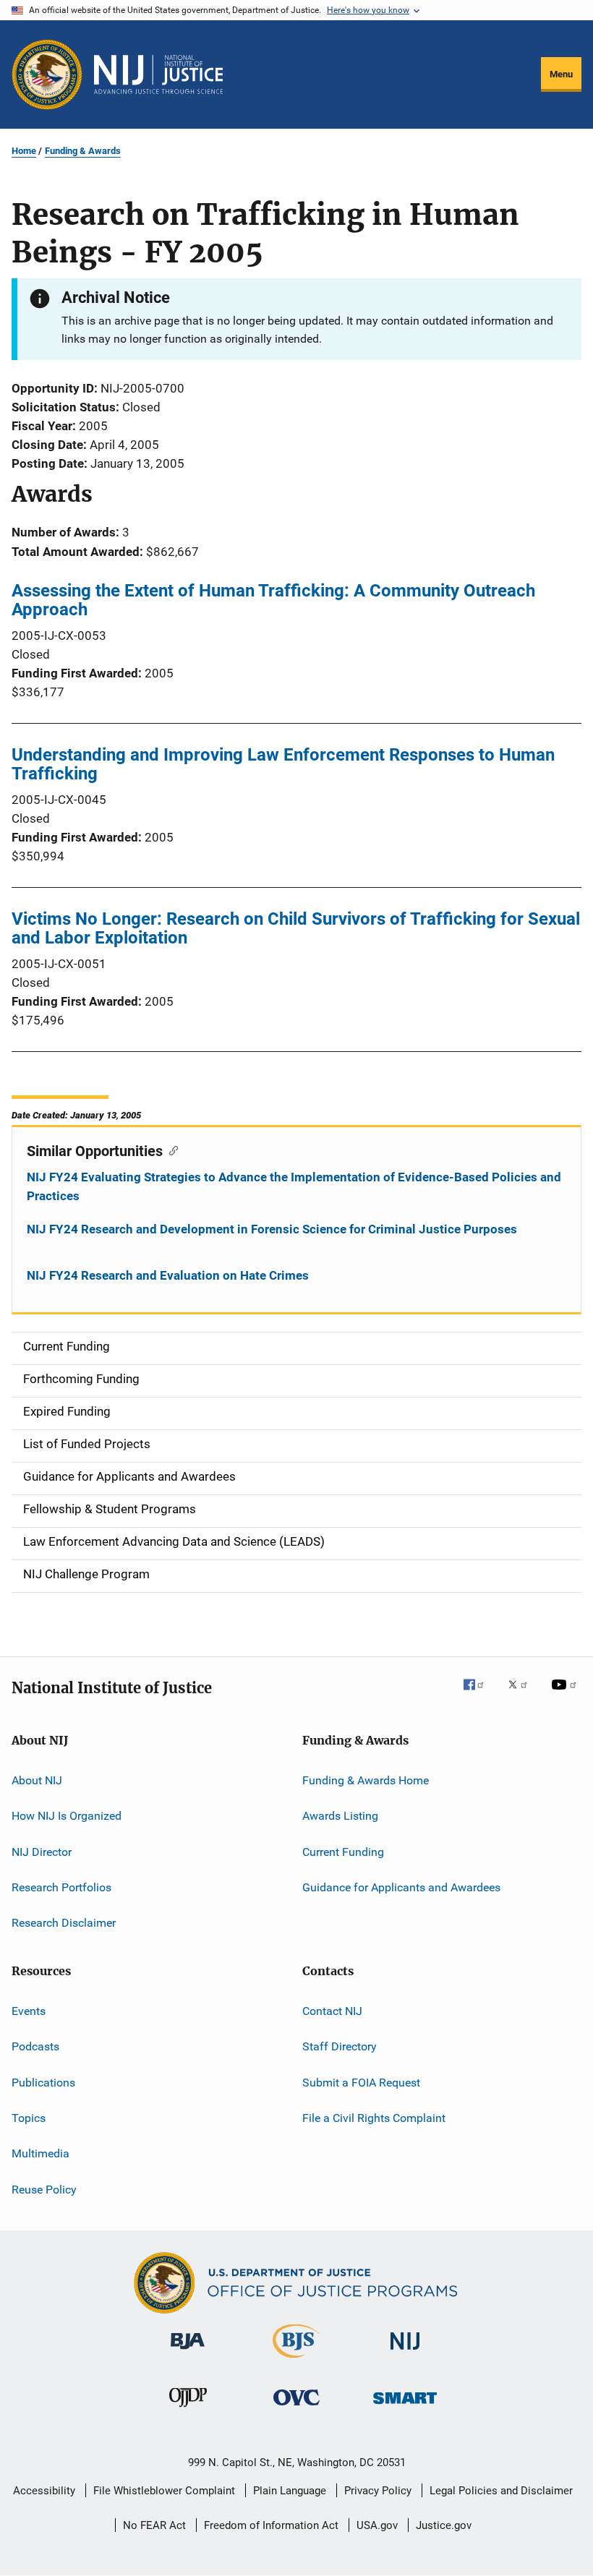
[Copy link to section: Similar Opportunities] (170, 1150)
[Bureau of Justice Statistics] (296, 2361)
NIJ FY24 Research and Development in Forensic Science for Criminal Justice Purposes (272, 1229)
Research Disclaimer (64, 1923)
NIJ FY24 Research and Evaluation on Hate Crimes (168, 1275)
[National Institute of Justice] (405, 2352)
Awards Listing (340, 1816)
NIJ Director (42, 1852)
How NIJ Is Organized (67, 1816)
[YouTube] (566, 1695)
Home (24, 151)
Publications (43, 2082)
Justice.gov (444, 2525)
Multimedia (40, 2153)
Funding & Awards (83, 151)
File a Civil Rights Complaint (374, 2118)
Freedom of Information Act (271, 2525)
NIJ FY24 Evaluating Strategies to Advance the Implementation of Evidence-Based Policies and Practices (294, 1186)
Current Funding (343, 1852)
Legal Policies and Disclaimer (501, 2491)
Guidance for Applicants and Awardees (401, 1887)
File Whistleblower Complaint (164, 2491)
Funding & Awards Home (366, 1780)
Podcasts (35, 2046)
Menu (561, 74)
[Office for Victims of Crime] (296, 2408)
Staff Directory (340, 2046)
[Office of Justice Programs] (47, 74)
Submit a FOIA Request (361, 2082)
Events (29, 2011)
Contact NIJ (332, 2011)
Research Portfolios (61, 1887)
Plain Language (290, 2491)
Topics (29, 2118)
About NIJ (37, 1780)
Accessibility (44, 2491)
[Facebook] (479, 1695)
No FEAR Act (154, 2525)
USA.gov (377, 2525)
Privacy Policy (378, 2491)
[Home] (158, 74)
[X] (523, 1695)
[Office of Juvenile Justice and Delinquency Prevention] (188, 2410)
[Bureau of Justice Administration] (188, 2352)
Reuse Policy (44, 2189)
